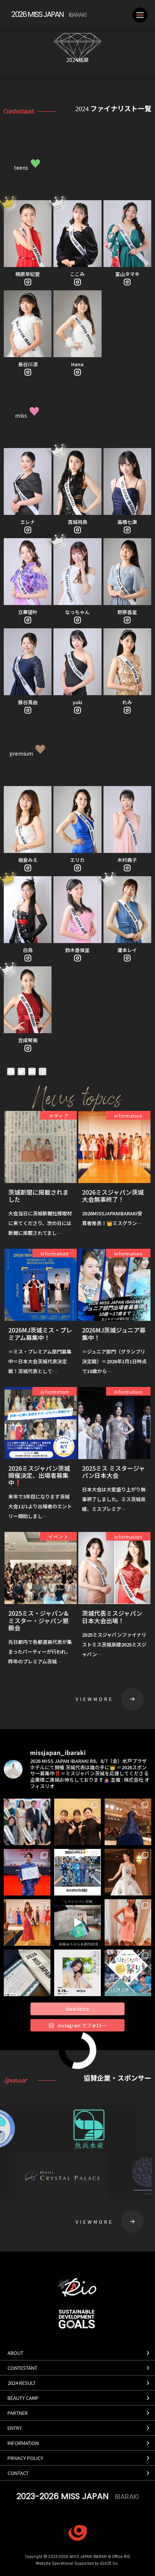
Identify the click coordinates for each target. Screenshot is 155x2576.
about (15, 2353)
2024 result (22, 2383)
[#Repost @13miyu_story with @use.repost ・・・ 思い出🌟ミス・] (128, 1822)
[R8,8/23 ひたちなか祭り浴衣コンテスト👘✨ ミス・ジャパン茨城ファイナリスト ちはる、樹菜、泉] (77, 1872)
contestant (22, 2368)
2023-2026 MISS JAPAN (78, 2496)
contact (18, 2473)
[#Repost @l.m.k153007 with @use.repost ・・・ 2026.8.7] (128, 1923)
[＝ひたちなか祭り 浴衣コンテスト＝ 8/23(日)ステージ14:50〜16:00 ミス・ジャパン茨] (128, 1973)
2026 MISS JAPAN (49, 14)
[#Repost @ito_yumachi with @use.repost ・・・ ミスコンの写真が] (27, 1923)
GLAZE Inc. (110, 2563)
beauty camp (23, 2398)
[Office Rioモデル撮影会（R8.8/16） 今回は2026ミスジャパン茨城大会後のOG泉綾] (77, 1923)
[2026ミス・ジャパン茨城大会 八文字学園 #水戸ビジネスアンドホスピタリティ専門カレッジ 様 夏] (77, 1822)
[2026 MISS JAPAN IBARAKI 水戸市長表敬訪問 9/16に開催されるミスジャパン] (27, 1822)
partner (18, 2413)
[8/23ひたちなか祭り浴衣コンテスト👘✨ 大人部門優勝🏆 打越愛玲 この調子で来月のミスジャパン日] (27, 1872)
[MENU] (140, 15)
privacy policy (25, 2458)
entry (15, 2428)
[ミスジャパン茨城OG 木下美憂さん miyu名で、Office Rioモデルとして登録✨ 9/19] (77, 1973)
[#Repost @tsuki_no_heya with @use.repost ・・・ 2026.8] (128, 1872)
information (23, 2443)
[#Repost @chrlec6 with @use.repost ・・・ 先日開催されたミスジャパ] (27, 1973)
